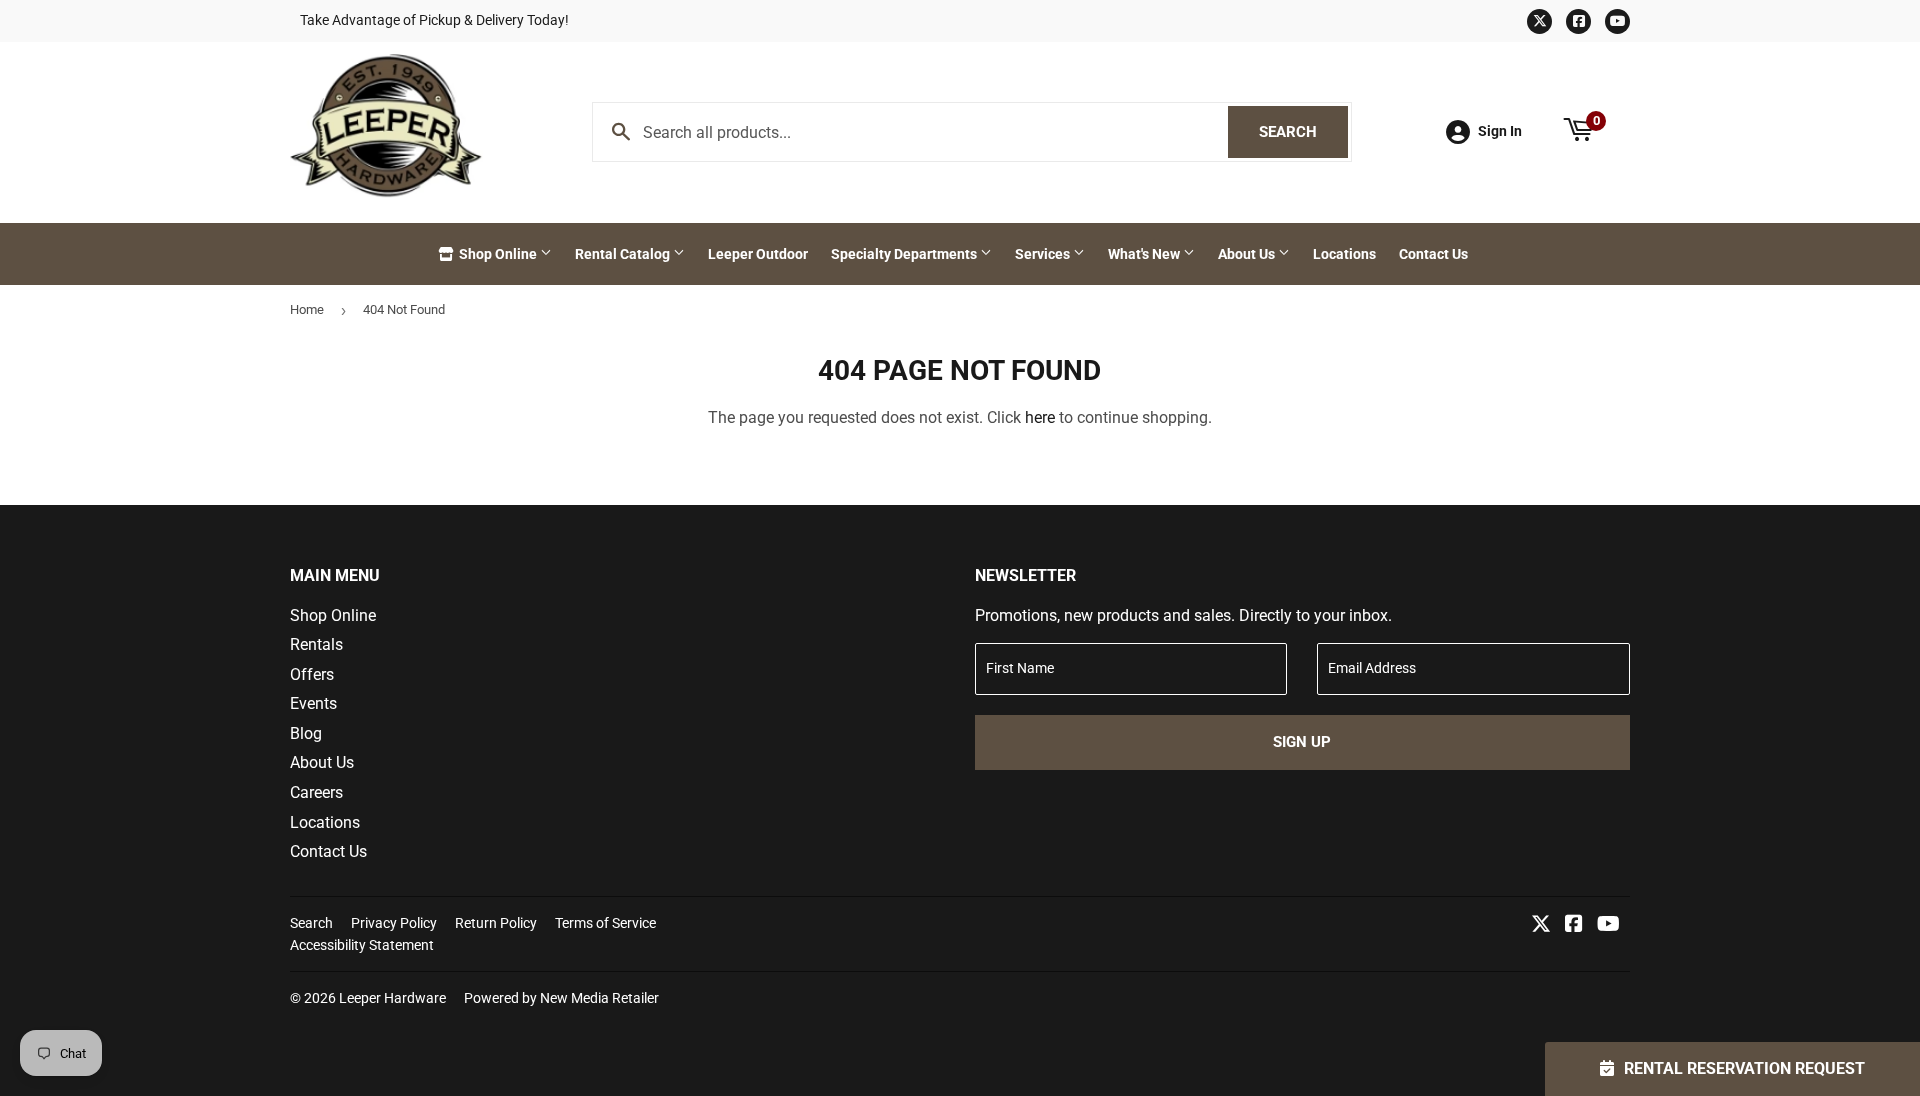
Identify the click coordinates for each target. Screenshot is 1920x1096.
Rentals (316, 644)
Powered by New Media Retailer (561, 998)
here (1040, 417)
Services (1044, 254)
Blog (306, 733)
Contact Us (1433, 254)
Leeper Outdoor (758, 254)
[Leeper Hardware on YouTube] (1608, 925)
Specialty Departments (905, 254)
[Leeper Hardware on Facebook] (1574, 925)
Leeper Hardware (392, 998)
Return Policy (496, 923)
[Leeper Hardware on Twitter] (1541, 925)
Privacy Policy (394, 923)
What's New (1145, 254)
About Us (1248, 254)
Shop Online (498, 254)
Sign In (1500, 131)
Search (1303, 132)
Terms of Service (605, 923)
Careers (316, 792)
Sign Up (1302, 742)
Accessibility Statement (362, 945)
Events (313, 703)
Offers (312, 674)
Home (307, 309)
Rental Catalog (624, 254)
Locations (1344, 254)
